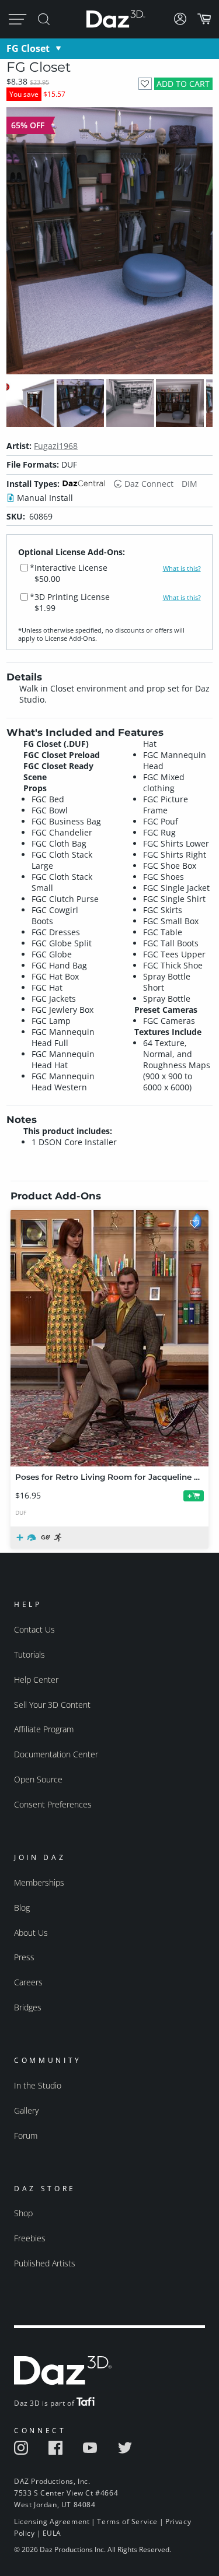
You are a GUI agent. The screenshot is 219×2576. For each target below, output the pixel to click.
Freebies (30, 2238)
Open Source (38, 1779)
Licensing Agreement (52, 2521)
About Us (31, 1933)
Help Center (36, 1680)
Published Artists (45, 2263)
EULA (52, 2533)
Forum (26, 2135)
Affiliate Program (44, 1729)
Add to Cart (183, 84)
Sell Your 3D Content (52, 1705)
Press (24, 1957)
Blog (22, 1908)
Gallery (26, 2110)
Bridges (28, 2007)
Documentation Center (56, 1754)
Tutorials (29, 1654)
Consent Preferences (53, 1804)
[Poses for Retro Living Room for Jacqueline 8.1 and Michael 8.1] (109, 1338)
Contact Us (34, 1629)
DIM (190, 484)
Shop (23, 2213)
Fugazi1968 (56, 446)
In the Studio (38, 2085)
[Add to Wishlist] (145, 84)
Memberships (39, 1882)
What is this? (182, 568)
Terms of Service (127, 2521)
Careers (28, 1982)
